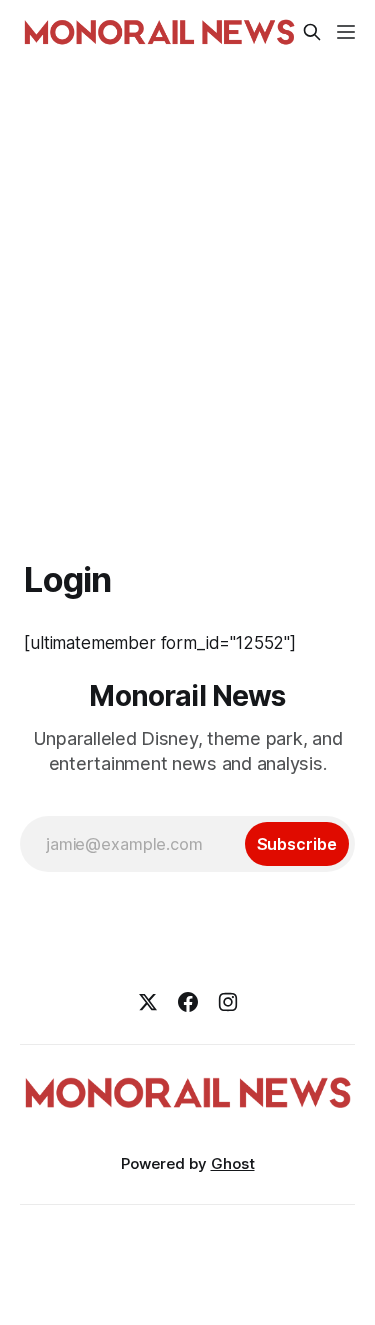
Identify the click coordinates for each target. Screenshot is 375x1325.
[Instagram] (228, 1002)
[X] (148, 1002)
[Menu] (346, 32)
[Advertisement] (187, 291)
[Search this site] (312, 32)
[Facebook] (188, 1002)
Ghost (233, 1163)
